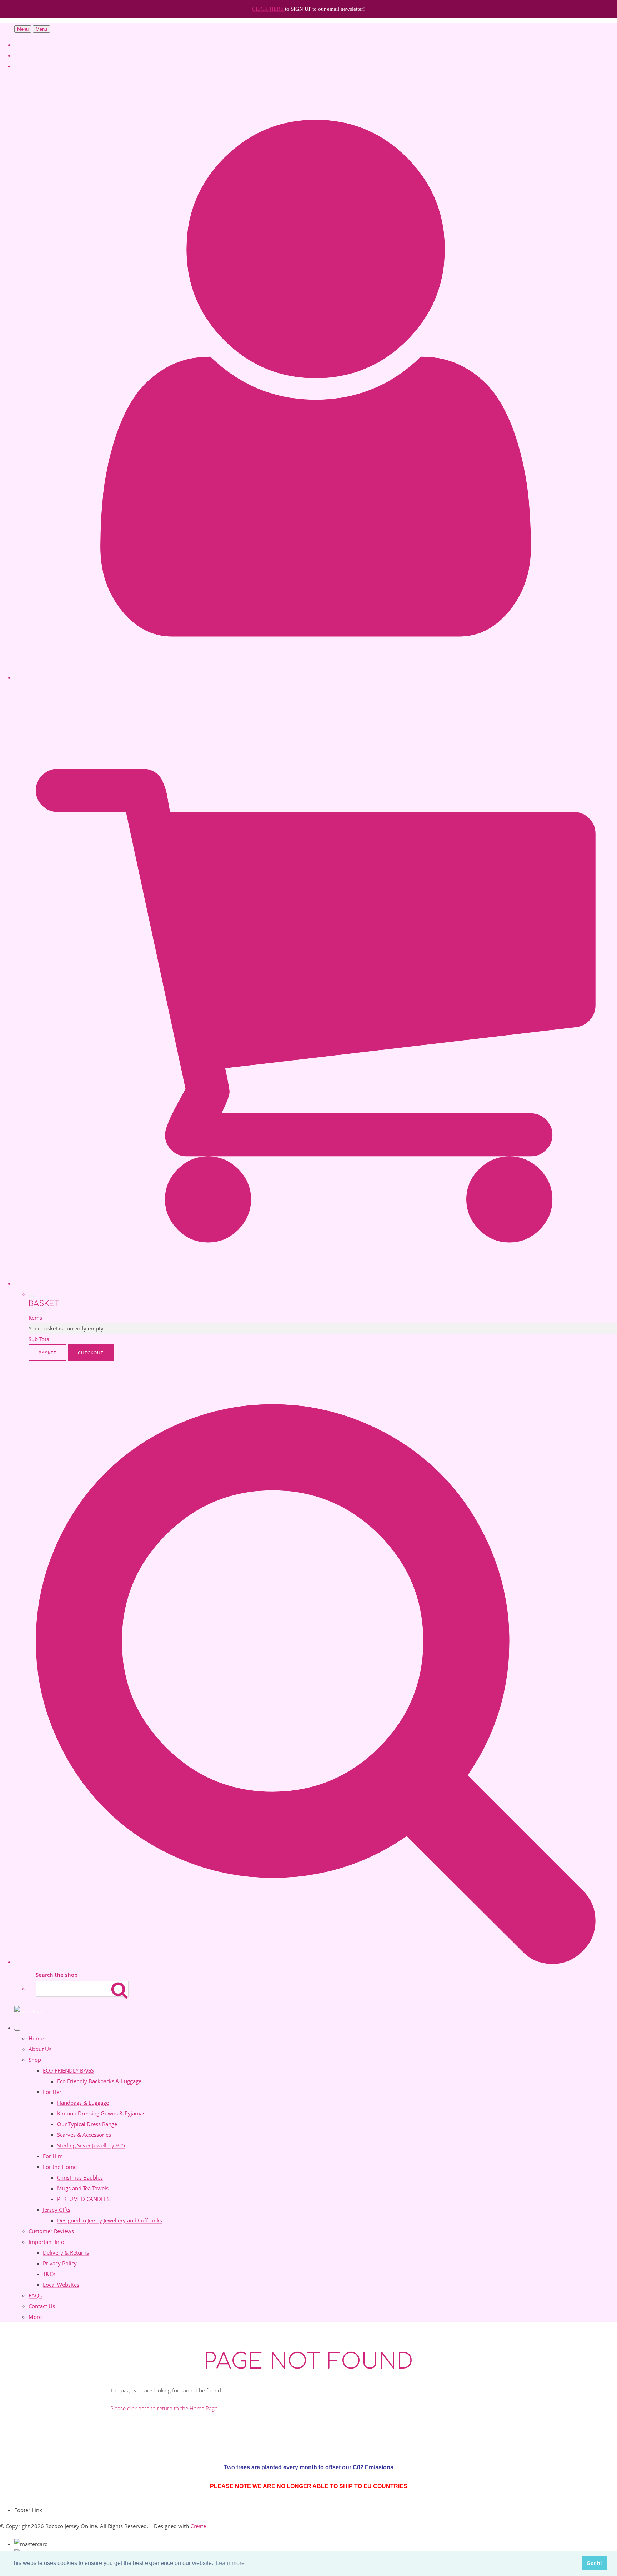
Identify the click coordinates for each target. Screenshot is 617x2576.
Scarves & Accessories (84, 2135)
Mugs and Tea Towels (83, 2188)
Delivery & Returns (66, 2252)
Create (198, 2526)
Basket (47, 1353)
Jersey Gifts (57, 2210)
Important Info (46, 2242)
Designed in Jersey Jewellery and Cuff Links (110, 2220)
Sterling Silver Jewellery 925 (91, 2145)
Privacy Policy (60, 2263)
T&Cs (49, 2274)
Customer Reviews (51, 2231)
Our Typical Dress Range (87, 2124)
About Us (40, 2049)
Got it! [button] (594, 2563)
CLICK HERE (269, 9)
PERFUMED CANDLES (83, 2199)
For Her (52, 2092)
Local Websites (61, 2285)
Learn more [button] (230, 2563)
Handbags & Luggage (83, 2103)
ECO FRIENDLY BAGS (68, 2070)
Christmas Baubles (80, 2177)
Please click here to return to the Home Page (164, 2408)
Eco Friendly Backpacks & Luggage (99, 2081)
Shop (35, 2060)
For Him (53, 2156)
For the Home (60, 2167)
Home (36, 2038)
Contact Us (42, 2306)
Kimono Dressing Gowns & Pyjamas (101, 2113)
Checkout (91, 1353)
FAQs (35, 2295)
